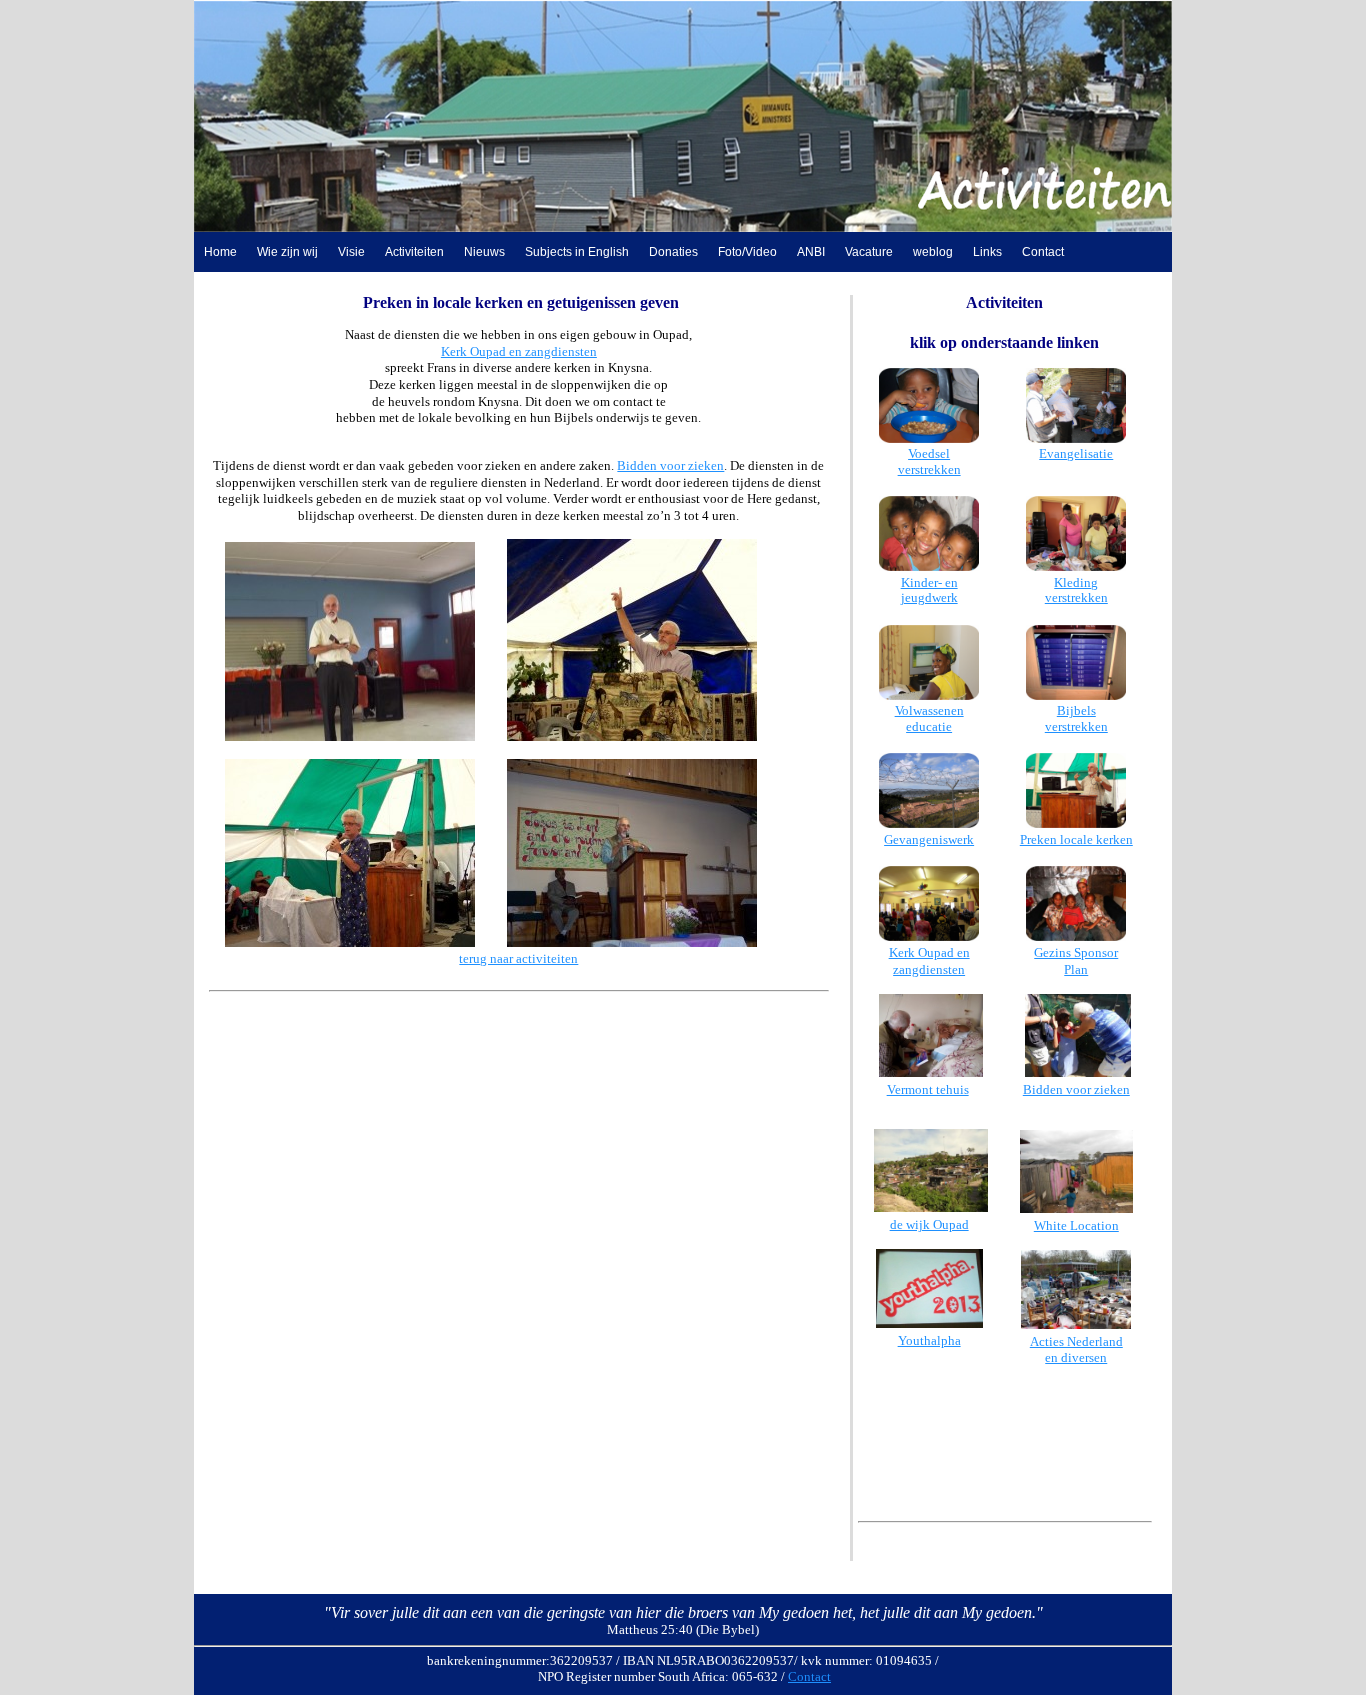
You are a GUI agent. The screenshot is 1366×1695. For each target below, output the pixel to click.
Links (987, 252)
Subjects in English (577, 252)
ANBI (811, 252)
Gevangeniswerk (929, 839)
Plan (1076, 969)
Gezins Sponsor (1076, 952)
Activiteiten (414, 252)
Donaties (673, 252)
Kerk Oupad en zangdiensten (519, 351)
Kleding (1076, 582)
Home (220, 252)
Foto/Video (747, 252)
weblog (933, 252)
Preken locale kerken (1076, 839)
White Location (1076, 1225)
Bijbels (1076, 710)
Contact (1043, 252)
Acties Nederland (1076, 1341)
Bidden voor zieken (670, 465)
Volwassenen (929, 710)
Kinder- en (929, 582)
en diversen (1076, 1357)
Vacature (869, 252)
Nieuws (484, 252)
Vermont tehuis (928, 1089)
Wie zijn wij (287, 252)
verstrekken (929, 469)
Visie (351, 252)
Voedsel (929, 453)
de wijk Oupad (929, 1224)
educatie (929, 726)
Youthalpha (929, 1340)
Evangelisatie (1076, 453)
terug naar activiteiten (518, 958)
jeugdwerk (929, 597)
